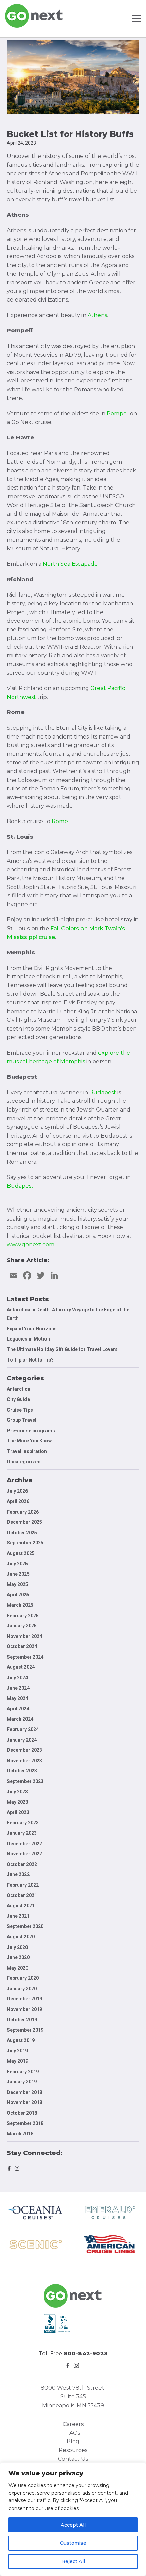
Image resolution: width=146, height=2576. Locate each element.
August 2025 (21, 1553)
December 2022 (24, 1844)
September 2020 (25, 1926)
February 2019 (23, 2072)
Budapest (20, 1186)
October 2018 (22, 2113)
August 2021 (21, 1906)
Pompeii (118, 413)
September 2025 (25, 1543)
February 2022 (23, 1885)
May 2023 (17, 1802)
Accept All (73, 2525)
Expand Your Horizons (32, 1329)
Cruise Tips (20, 1410)
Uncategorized (24, 1462)
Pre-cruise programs (31, 1431)
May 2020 (17, 1968)
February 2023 (23, 1823)
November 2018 (24, 2102)
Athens (97, 315)
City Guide (18, 1399)
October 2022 (22, 1864)
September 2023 (25, 1781)
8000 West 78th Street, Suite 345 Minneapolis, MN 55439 (73, 2396)
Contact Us (73, 2459)
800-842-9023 (86, 2354)
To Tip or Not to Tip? (31, 1360)
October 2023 (22, 1771)
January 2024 (22, 1740)
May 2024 (17, 1698)
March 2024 (20, 1719)
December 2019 (24, 1999)
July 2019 (17, 2051)
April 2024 (18, 1709)
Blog (73, 2441)
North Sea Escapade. (71, 564)
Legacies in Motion (28, 1339)
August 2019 (21, 2040)
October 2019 (22, 2020)
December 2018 (24, 2092)
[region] (73, 2519)
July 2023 (17, 1792)
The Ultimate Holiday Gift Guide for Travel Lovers (62, 1349)
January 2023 (22, 1833)
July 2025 (17, 1564)
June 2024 (18, 1688)
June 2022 (18, 1874)
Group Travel (22, 1420)
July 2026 (17, 1491)
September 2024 (25, 1657)
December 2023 (24, 1750)
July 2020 (17, 1947)
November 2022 (24, 1854)
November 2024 (24, 1636)
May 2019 (17, 2061)
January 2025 (22, 1626)
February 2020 (23, 1978)
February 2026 (23, 1512)
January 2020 (22, 1989)
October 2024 (22, 1646)
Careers (73, 2424)
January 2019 (22, 2082)
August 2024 (21, 1667)
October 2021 (22, 1895)
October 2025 (22, 1533)
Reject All (73, 2561)
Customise (73, 2543)
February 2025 (23, 1616)
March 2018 (20, 2134)
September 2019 (25, 2030)
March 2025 (20, 1605)
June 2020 (18, 1957)
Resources (73, 2450)
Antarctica (19, 1389)
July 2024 (17, 1678)
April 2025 (18, 1595)
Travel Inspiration (27, 1451)
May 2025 (17, 1584)
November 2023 (24, 1761)
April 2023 (18, 1812)
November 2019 (24, 2009)
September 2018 (25, 2123)
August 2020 (21, 1937)
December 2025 (24, 1522)
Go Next (34, 16)
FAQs (73, 2433)
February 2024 (23, 1729)
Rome (60, 821)
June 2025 (18, 1574)
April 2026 (18, 1501)
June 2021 (18, 1916)
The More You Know (29, 1441)
